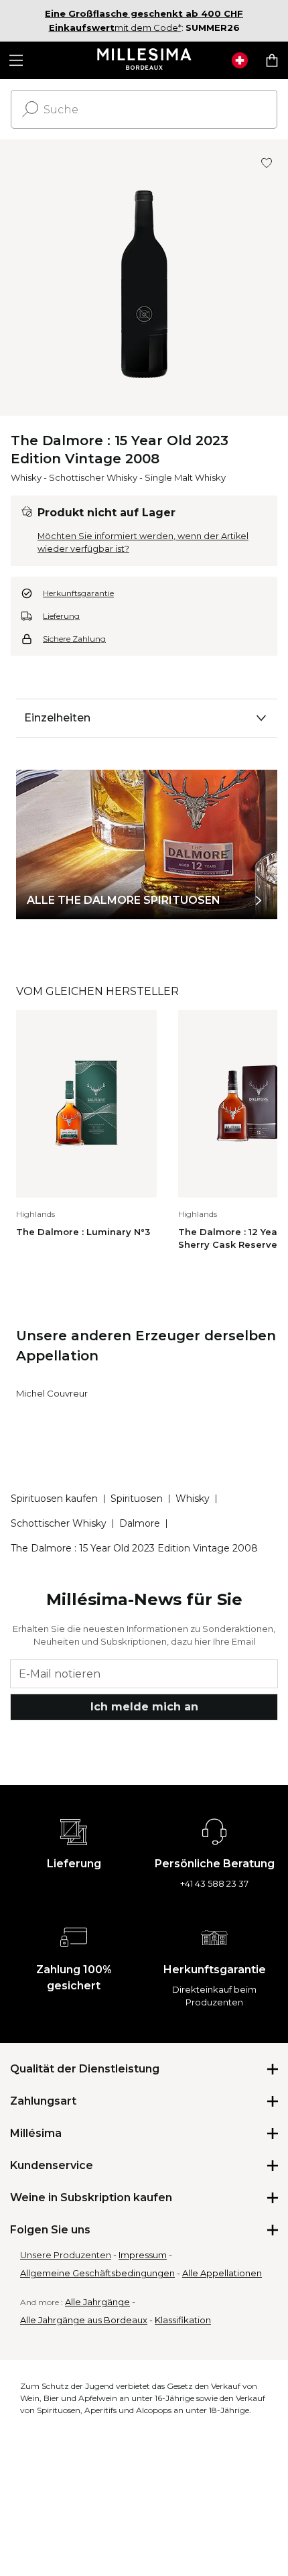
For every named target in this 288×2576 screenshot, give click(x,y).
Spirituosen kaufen (54, 1499)
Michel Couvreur (52, 1393)
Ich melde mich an (144, 1707)
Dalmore (140, 1523)
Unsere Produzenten (66, 2255)
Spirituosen (137, 1499)
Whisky (26, 477)
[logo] (144, 60)
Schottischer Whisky (93, 477)
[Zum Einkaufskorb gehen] (272, 60)
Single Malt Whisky (185, 477)
